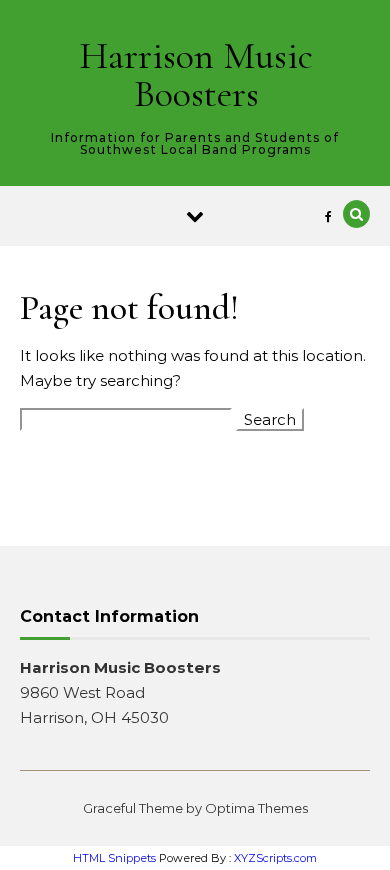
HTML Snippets (114, 858)
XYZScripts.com (275, 858)
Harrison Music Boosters (196, 75)
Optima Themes (256, 808)
